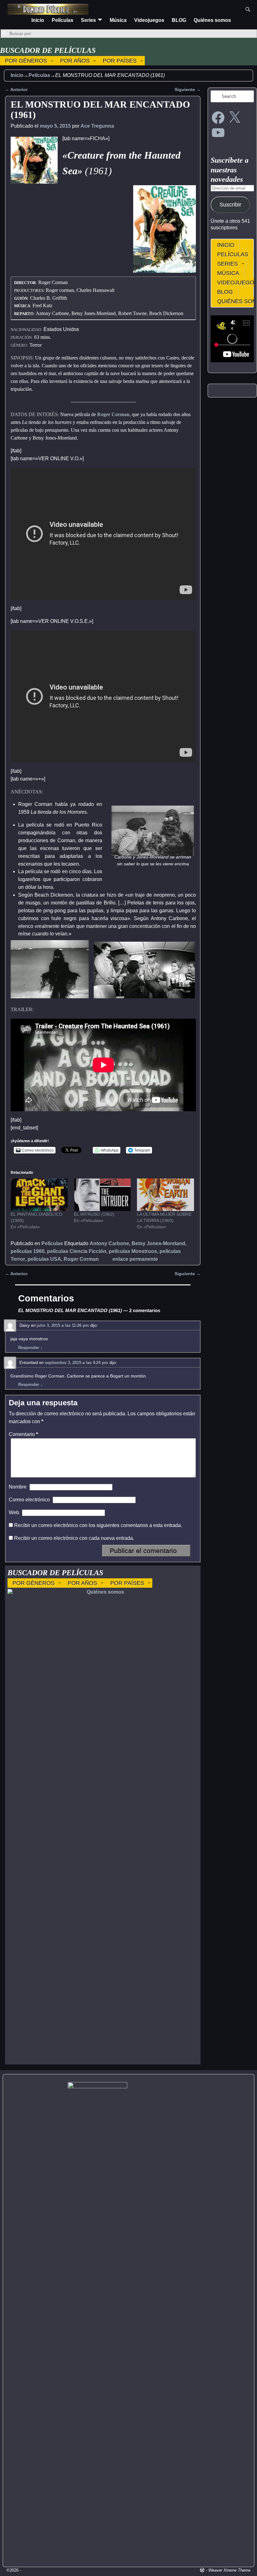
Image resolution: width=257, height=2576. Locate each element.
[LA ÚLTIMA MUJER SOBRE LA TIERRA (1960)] (165, 1195)
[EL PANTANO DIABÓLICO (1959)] (39, 1195)
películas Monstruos (133, 1251)
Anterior (16, 89)
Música (118, 20)
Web (14, 1512)
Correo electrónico (29, 1500)
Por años (75, 61)
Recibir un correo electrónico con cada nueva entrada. (74, 1538)
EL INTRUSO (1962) (94, 1214)
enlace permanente (135, 1259)
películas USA (44, 1259)
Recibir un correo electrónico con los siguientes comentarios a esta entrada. (98, 1525)
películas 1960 (28, 1251)
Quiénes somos (212, 20)
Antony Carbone (109, 1243)
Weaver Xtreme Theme (229, 2570)
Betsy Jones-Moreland (158, 1243)
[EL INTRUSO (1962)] (102, 1195)
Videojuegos (149, 20)
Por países (120, 61)
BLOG (179, 20)
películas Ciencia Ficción (77, 1251)
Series (88, 20)
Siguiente (188, 89)
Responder (30, 1348)
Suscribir (230, 205)
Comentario (23, 1434)
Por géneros (26, 61)
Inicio (38, 20)
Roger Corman (113, 414)
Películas (63, 20)
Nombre (18, 1487)
